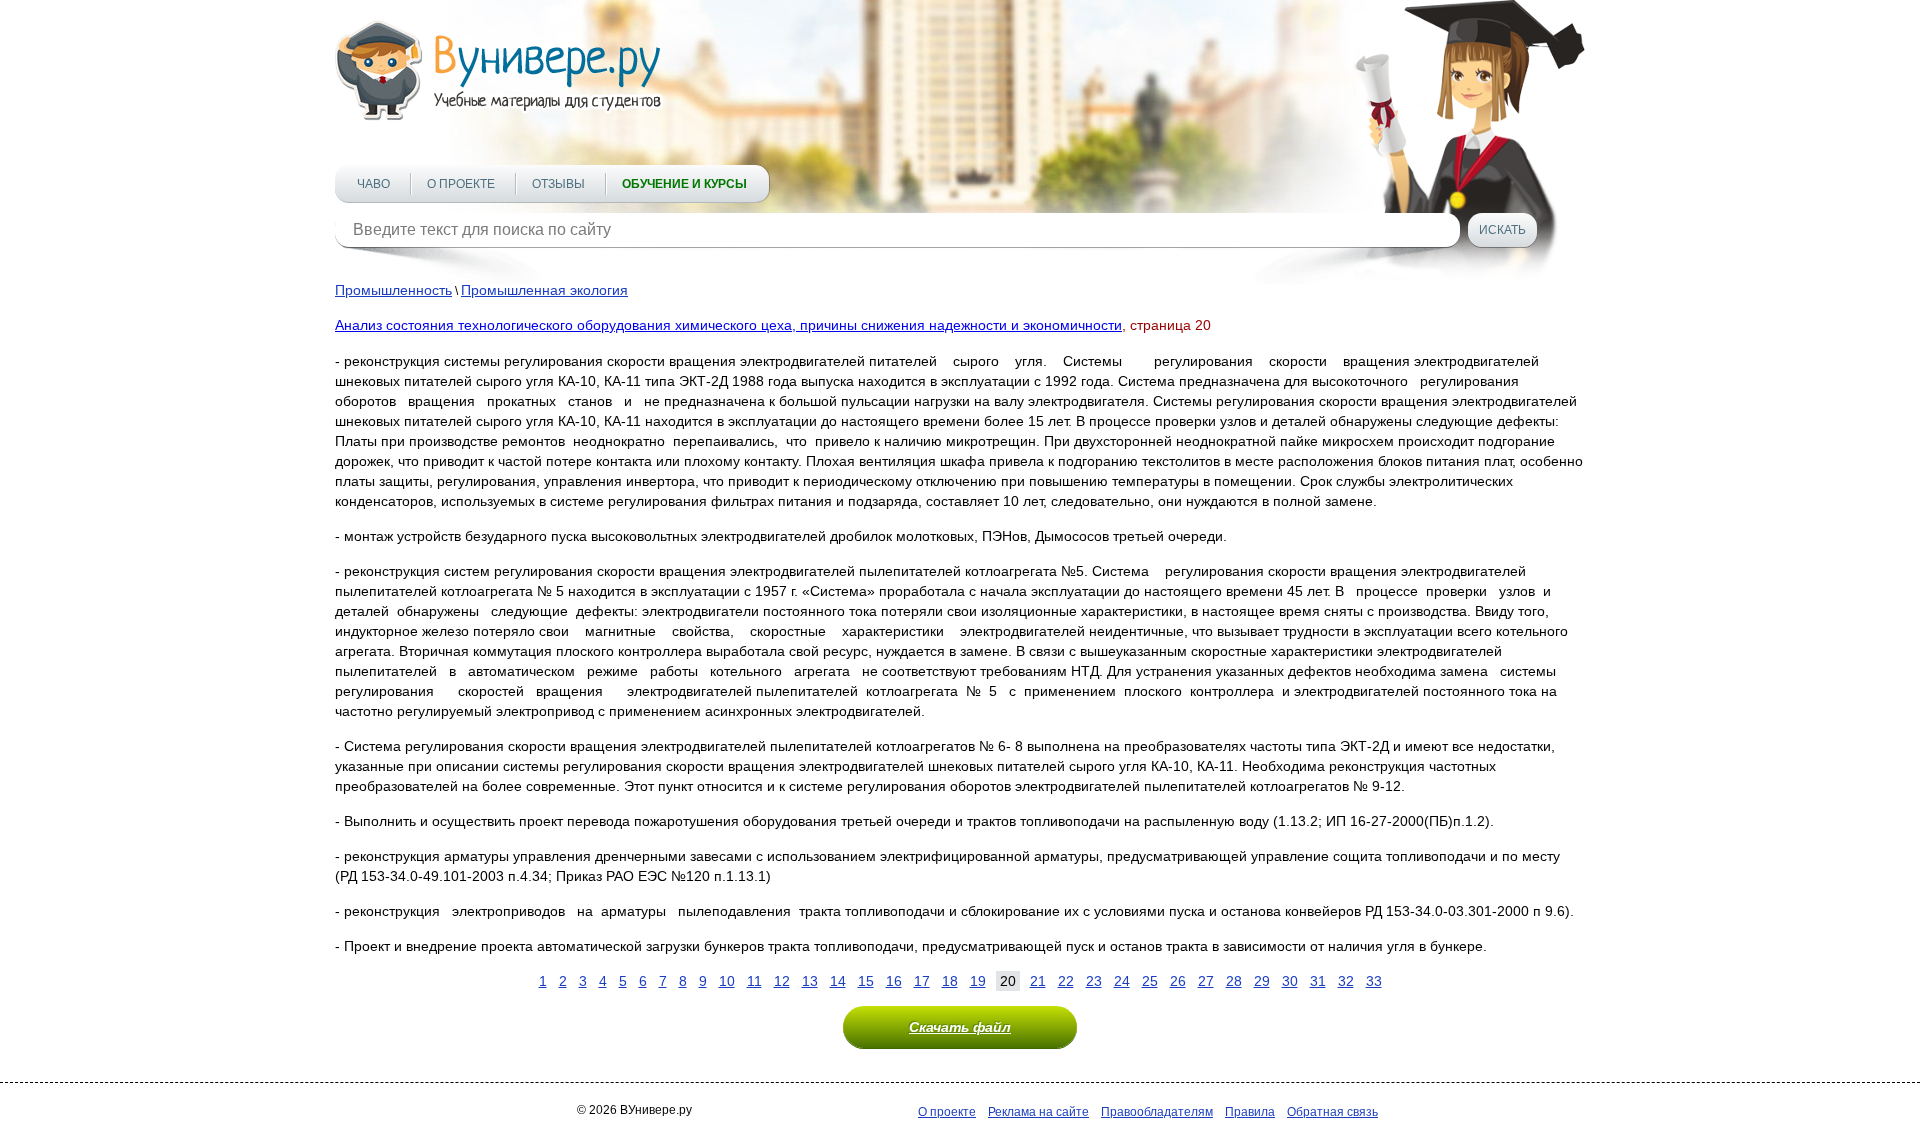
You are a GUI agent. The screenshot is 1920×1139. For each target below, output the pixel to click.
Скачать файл (960, 1027)
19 (978, 981)
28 (1234, 981)
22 (1066, 981)
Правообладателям (1157, 1112)
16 (894, 981)
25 (1150, 981)
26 (1178, 981)
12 (782, 981)
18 (950, 981)
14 (838, 981)
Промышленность (393, 290)
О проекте (461, 184)
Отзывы (558, 184)
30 (1290, 981)
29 (1262, 981)
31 (1318, 981)
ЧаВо (373, 184)
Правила (1250, 1112)
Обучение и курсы (684, 184)
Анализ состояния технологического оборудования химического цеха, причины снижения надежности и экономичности (728, 325)
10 (727, 981)
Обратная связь (1332, 1112)
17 (922, 981)
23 (1094, 981)
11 (754, 981)
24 (1122, 981)
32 (1346, 981)
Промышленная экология (544, 290)
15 (866, 981)
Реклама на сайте (1038, 1112)
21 (1038, 981)
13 (810, 981)
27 (1206, 981)
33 (1374, 981)
